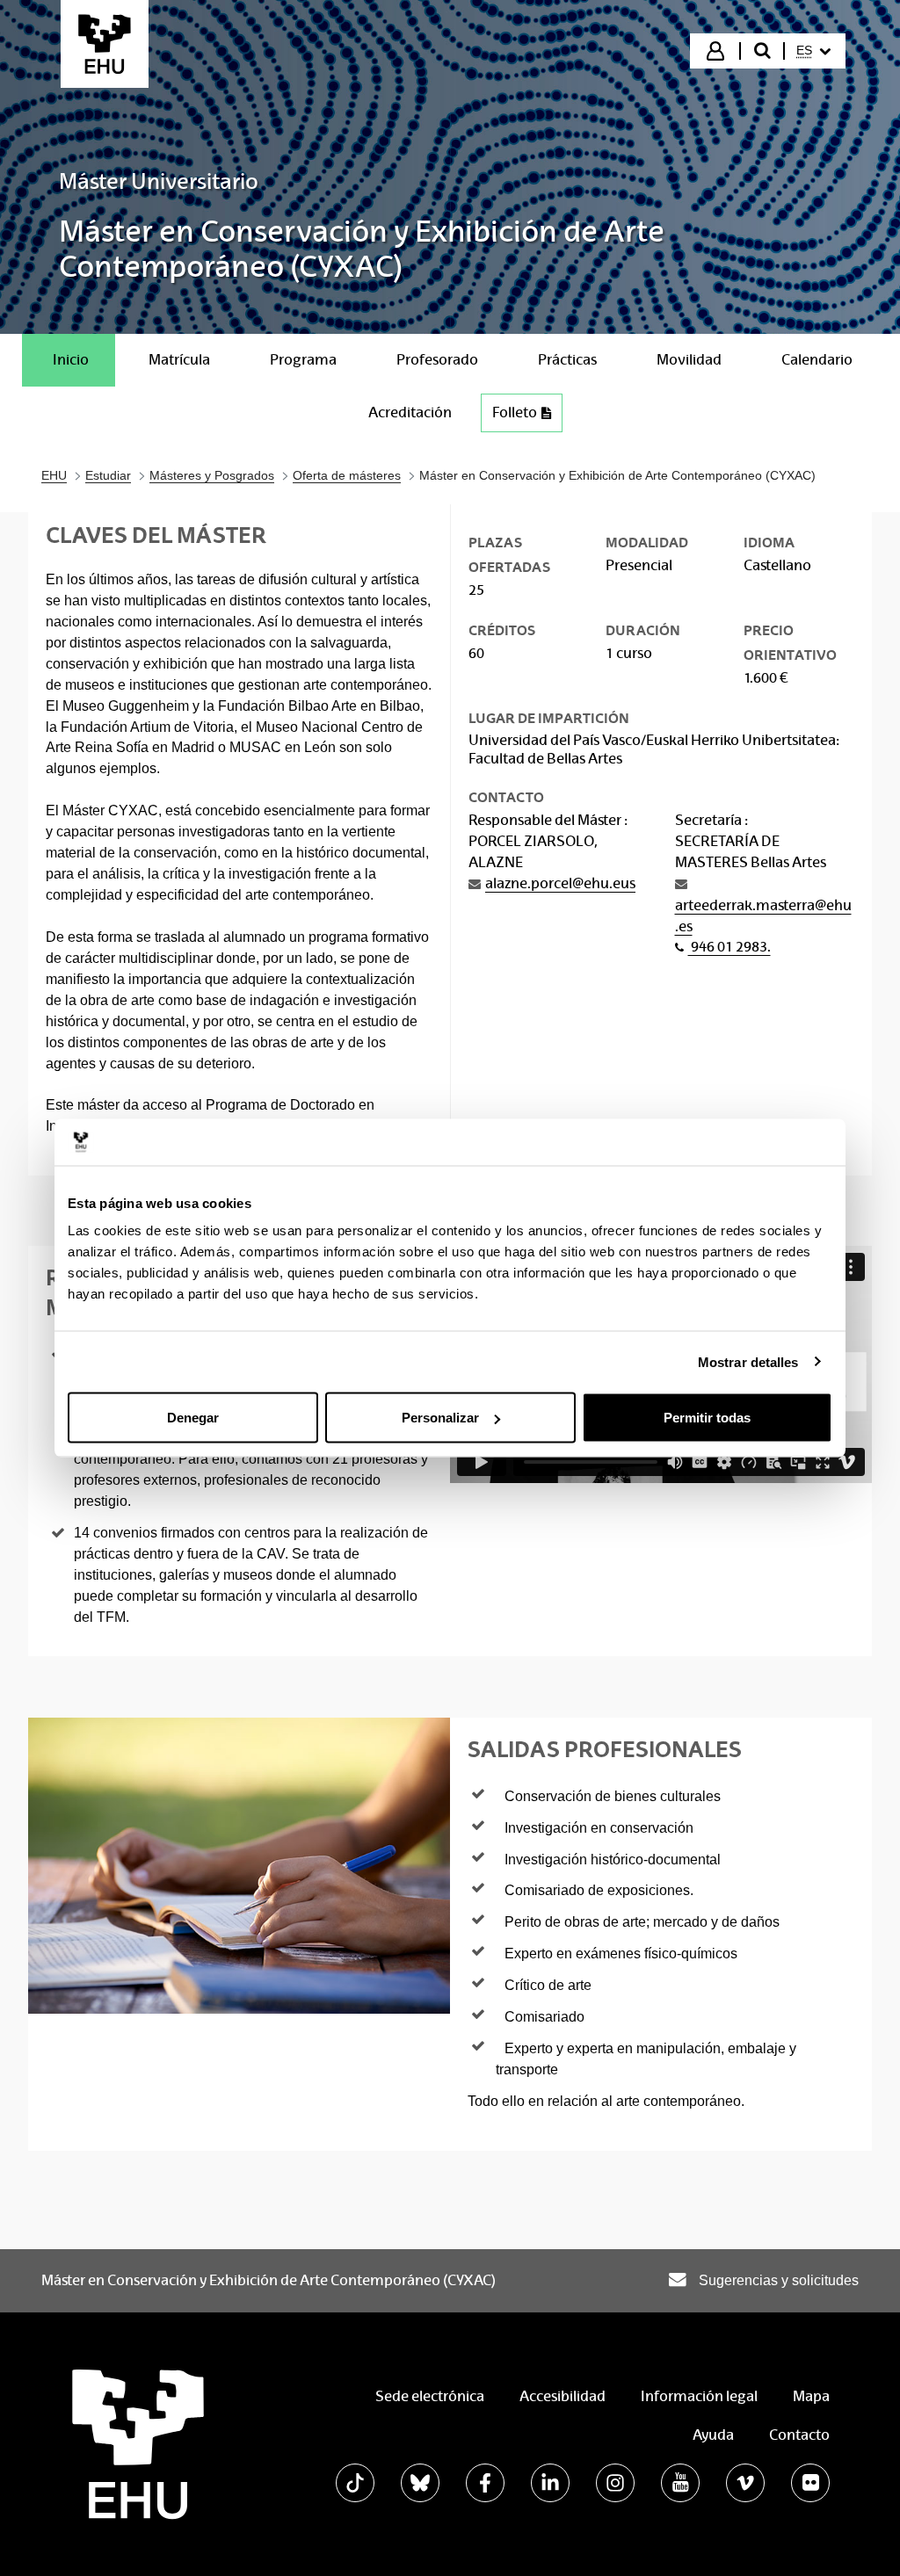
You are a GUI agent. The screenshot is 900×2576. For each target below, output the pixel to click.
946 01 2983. (729, 947)
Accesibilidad (562, 2396)
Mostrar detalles (748, 1361)
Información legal (699, 2396)
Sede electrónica (430, 2396)
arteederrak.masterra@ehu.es (763, 916)
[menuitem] (813, 51)
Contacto (799, 2435)
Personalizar (440, 1418)
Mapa (811, 2396)
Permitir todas (707, 1418)
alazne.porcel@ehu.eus (560, 883)
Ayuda (713, 2435)
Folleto (515, 412)
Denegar (193, 1418)
